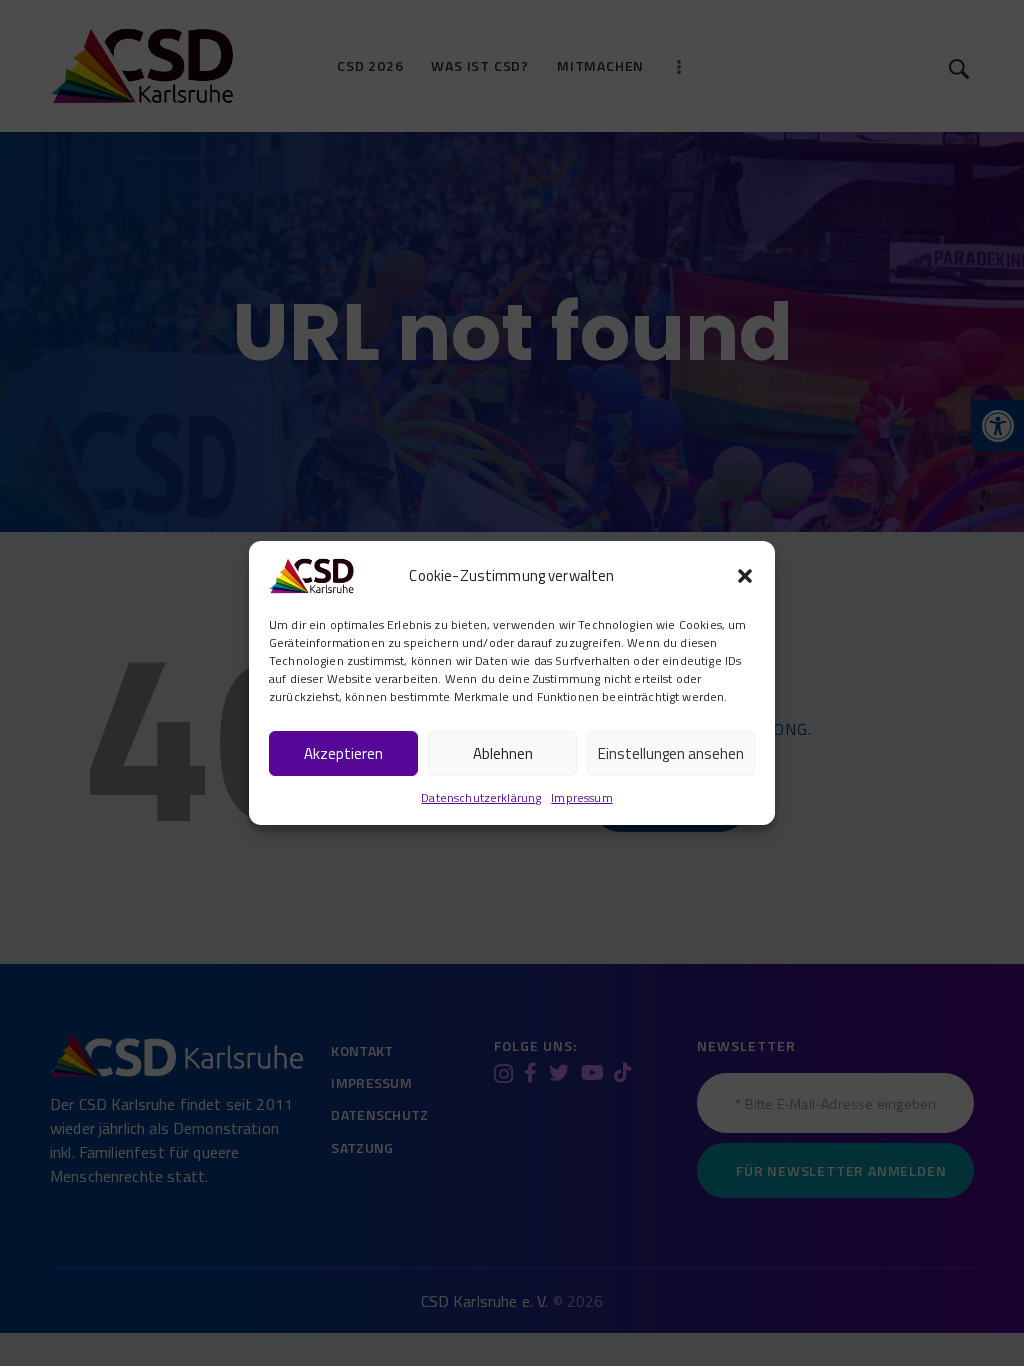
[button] (745, 576)
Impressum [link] (581, 797)
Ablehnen (503, 753)
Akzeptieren (343, 753)
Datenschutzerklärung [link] (481, 797)
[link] (311, 573)
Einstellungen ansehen (671, 753)
